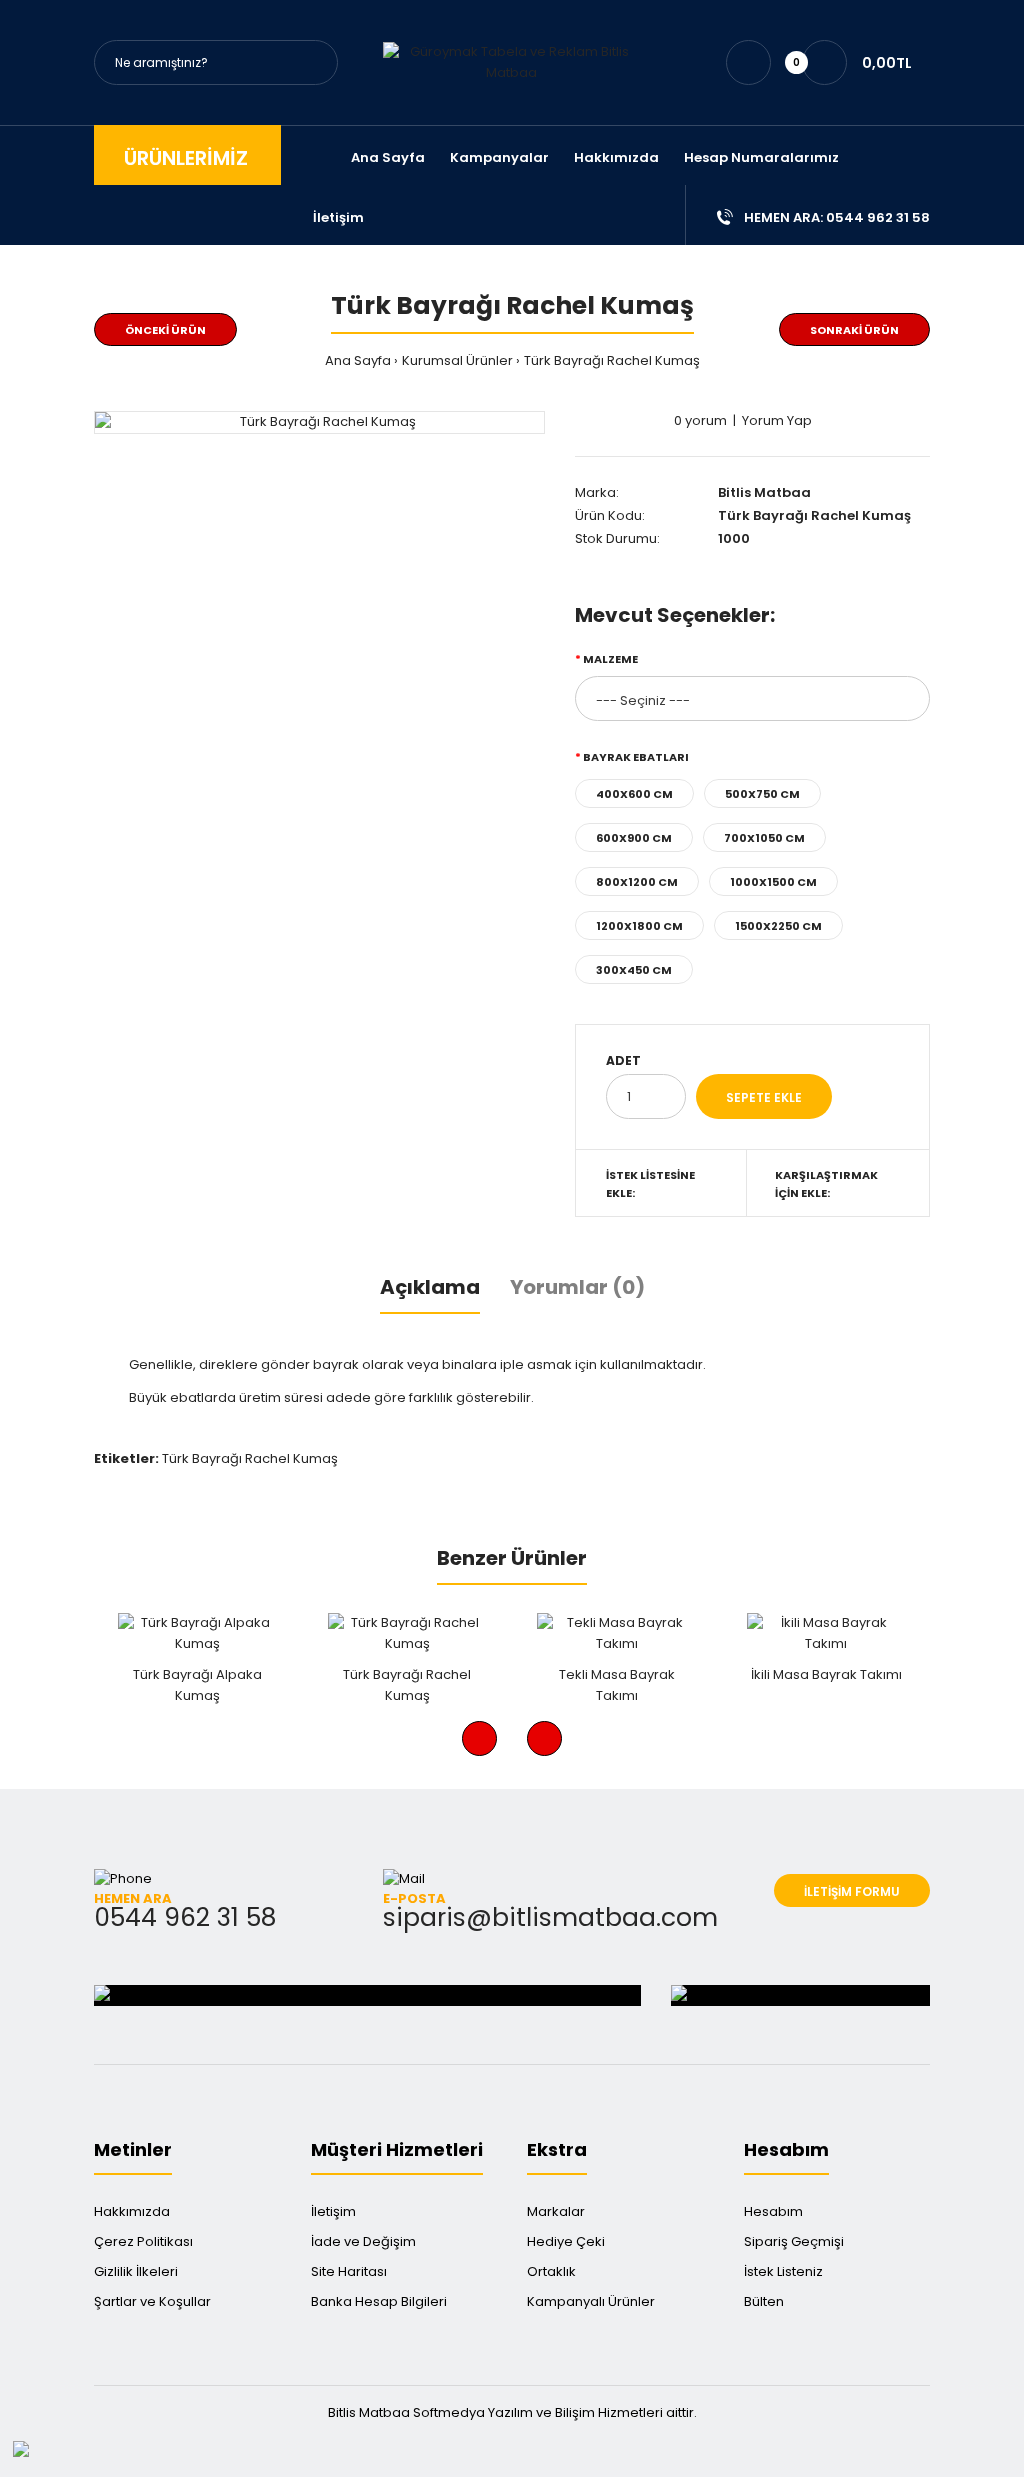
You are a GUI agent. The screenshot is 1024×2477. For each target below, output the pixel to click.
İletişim (333, 2211)
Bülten (764, 2301)
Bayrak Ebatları (636, 757)
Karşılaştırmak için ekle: (826, 1184)
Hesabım (773, 2211)
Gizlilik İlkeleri (136, 2271)
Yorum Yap (777, 420)
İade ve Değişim (363, 2241)
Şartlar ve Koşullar (152, 2301)
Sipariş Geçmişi (794, 2241)
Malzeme (610, 659)
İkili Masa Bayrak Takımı (826, 1674)
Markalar (556, 2211)
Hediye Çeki (566, 2241)
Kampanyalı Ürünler (591, 2301)
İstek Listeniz (783, 2271)
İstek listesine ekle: (650, 1184)
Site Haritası (349, 2271)
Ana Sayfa (358, 360)
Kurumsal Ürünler (457, 360)
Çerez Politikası (143, 2241)
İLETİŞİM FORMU (852, 1891)
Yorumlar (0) (577, 1287)
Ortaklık (551, 2271)
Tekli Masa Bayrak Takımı (617, 1685)
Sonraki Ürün (854, 330)
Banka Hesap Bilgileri (379, 2301)
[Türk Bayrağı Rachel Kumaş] (319, 422)
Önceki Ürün (165, 330)
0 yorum (700, 420)
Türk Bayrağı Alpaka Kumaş (197, 1685)
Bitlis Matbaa (764, 492)
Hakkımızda (132, 2211)
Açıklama (430, 1287)
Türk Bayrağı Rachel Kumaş (612, 360)
